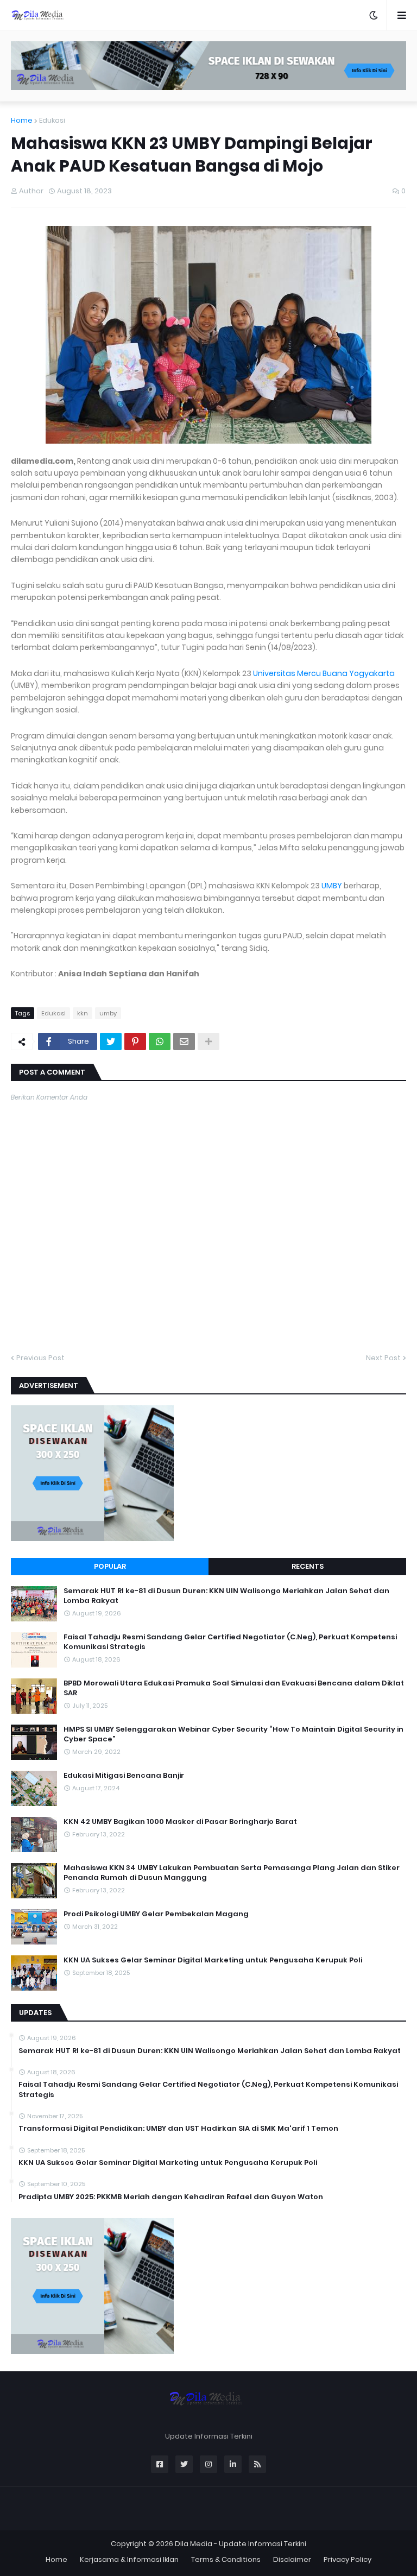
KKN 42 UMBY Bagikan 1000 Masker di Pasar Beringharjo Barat (180, 1822)
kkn (83, 1013)
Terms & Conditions (226, 2559)
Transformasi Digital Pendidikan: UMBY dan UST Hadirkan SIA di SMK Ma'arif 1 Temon (178, 2129)
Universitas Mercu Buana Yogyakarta (324, 673)
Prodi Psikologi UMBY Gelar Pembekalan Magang (156, 1914)
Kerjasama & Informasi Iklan (129, 2559)
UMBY (332, 886)
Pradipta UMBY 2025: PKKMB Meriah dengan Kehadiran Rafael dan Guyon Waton (171, 2197)
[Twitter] (111, 1041)
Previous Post (40, 1358)
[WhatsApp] (160, 1041)
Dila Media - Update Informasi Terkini (241, 2544)
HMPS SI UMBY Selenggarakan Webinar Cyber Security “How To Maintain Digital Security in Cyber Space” (233, 1734)
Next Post (383, 1358)
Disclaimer (292, 2559)
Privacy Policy (347, 2559)
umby (108, 1013)
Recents (308, 1566)
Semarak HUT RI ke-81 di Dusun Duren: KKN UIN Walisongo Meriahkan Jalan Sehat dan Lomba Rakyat (226, 1596)
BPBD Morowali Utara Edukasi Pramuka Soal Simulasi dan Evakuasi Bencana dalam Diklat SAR (234, 1688)
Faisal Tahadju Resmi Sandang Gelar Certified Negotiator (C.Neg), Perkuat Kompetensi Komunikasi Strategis (230, 1642)
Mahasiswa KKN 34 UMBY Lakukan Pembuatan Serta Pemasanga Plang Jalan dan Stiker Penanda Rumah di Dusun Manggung (232, 1873)
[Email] (184, 1041)
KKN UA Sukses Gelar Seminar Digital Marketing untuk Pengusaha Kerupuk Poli (213, 1960)
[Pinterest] (135, 1041)
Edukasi (52, 120)
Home (22, 120)
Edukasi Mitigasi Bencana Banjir (124, 1776)
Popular (110, 1566)
